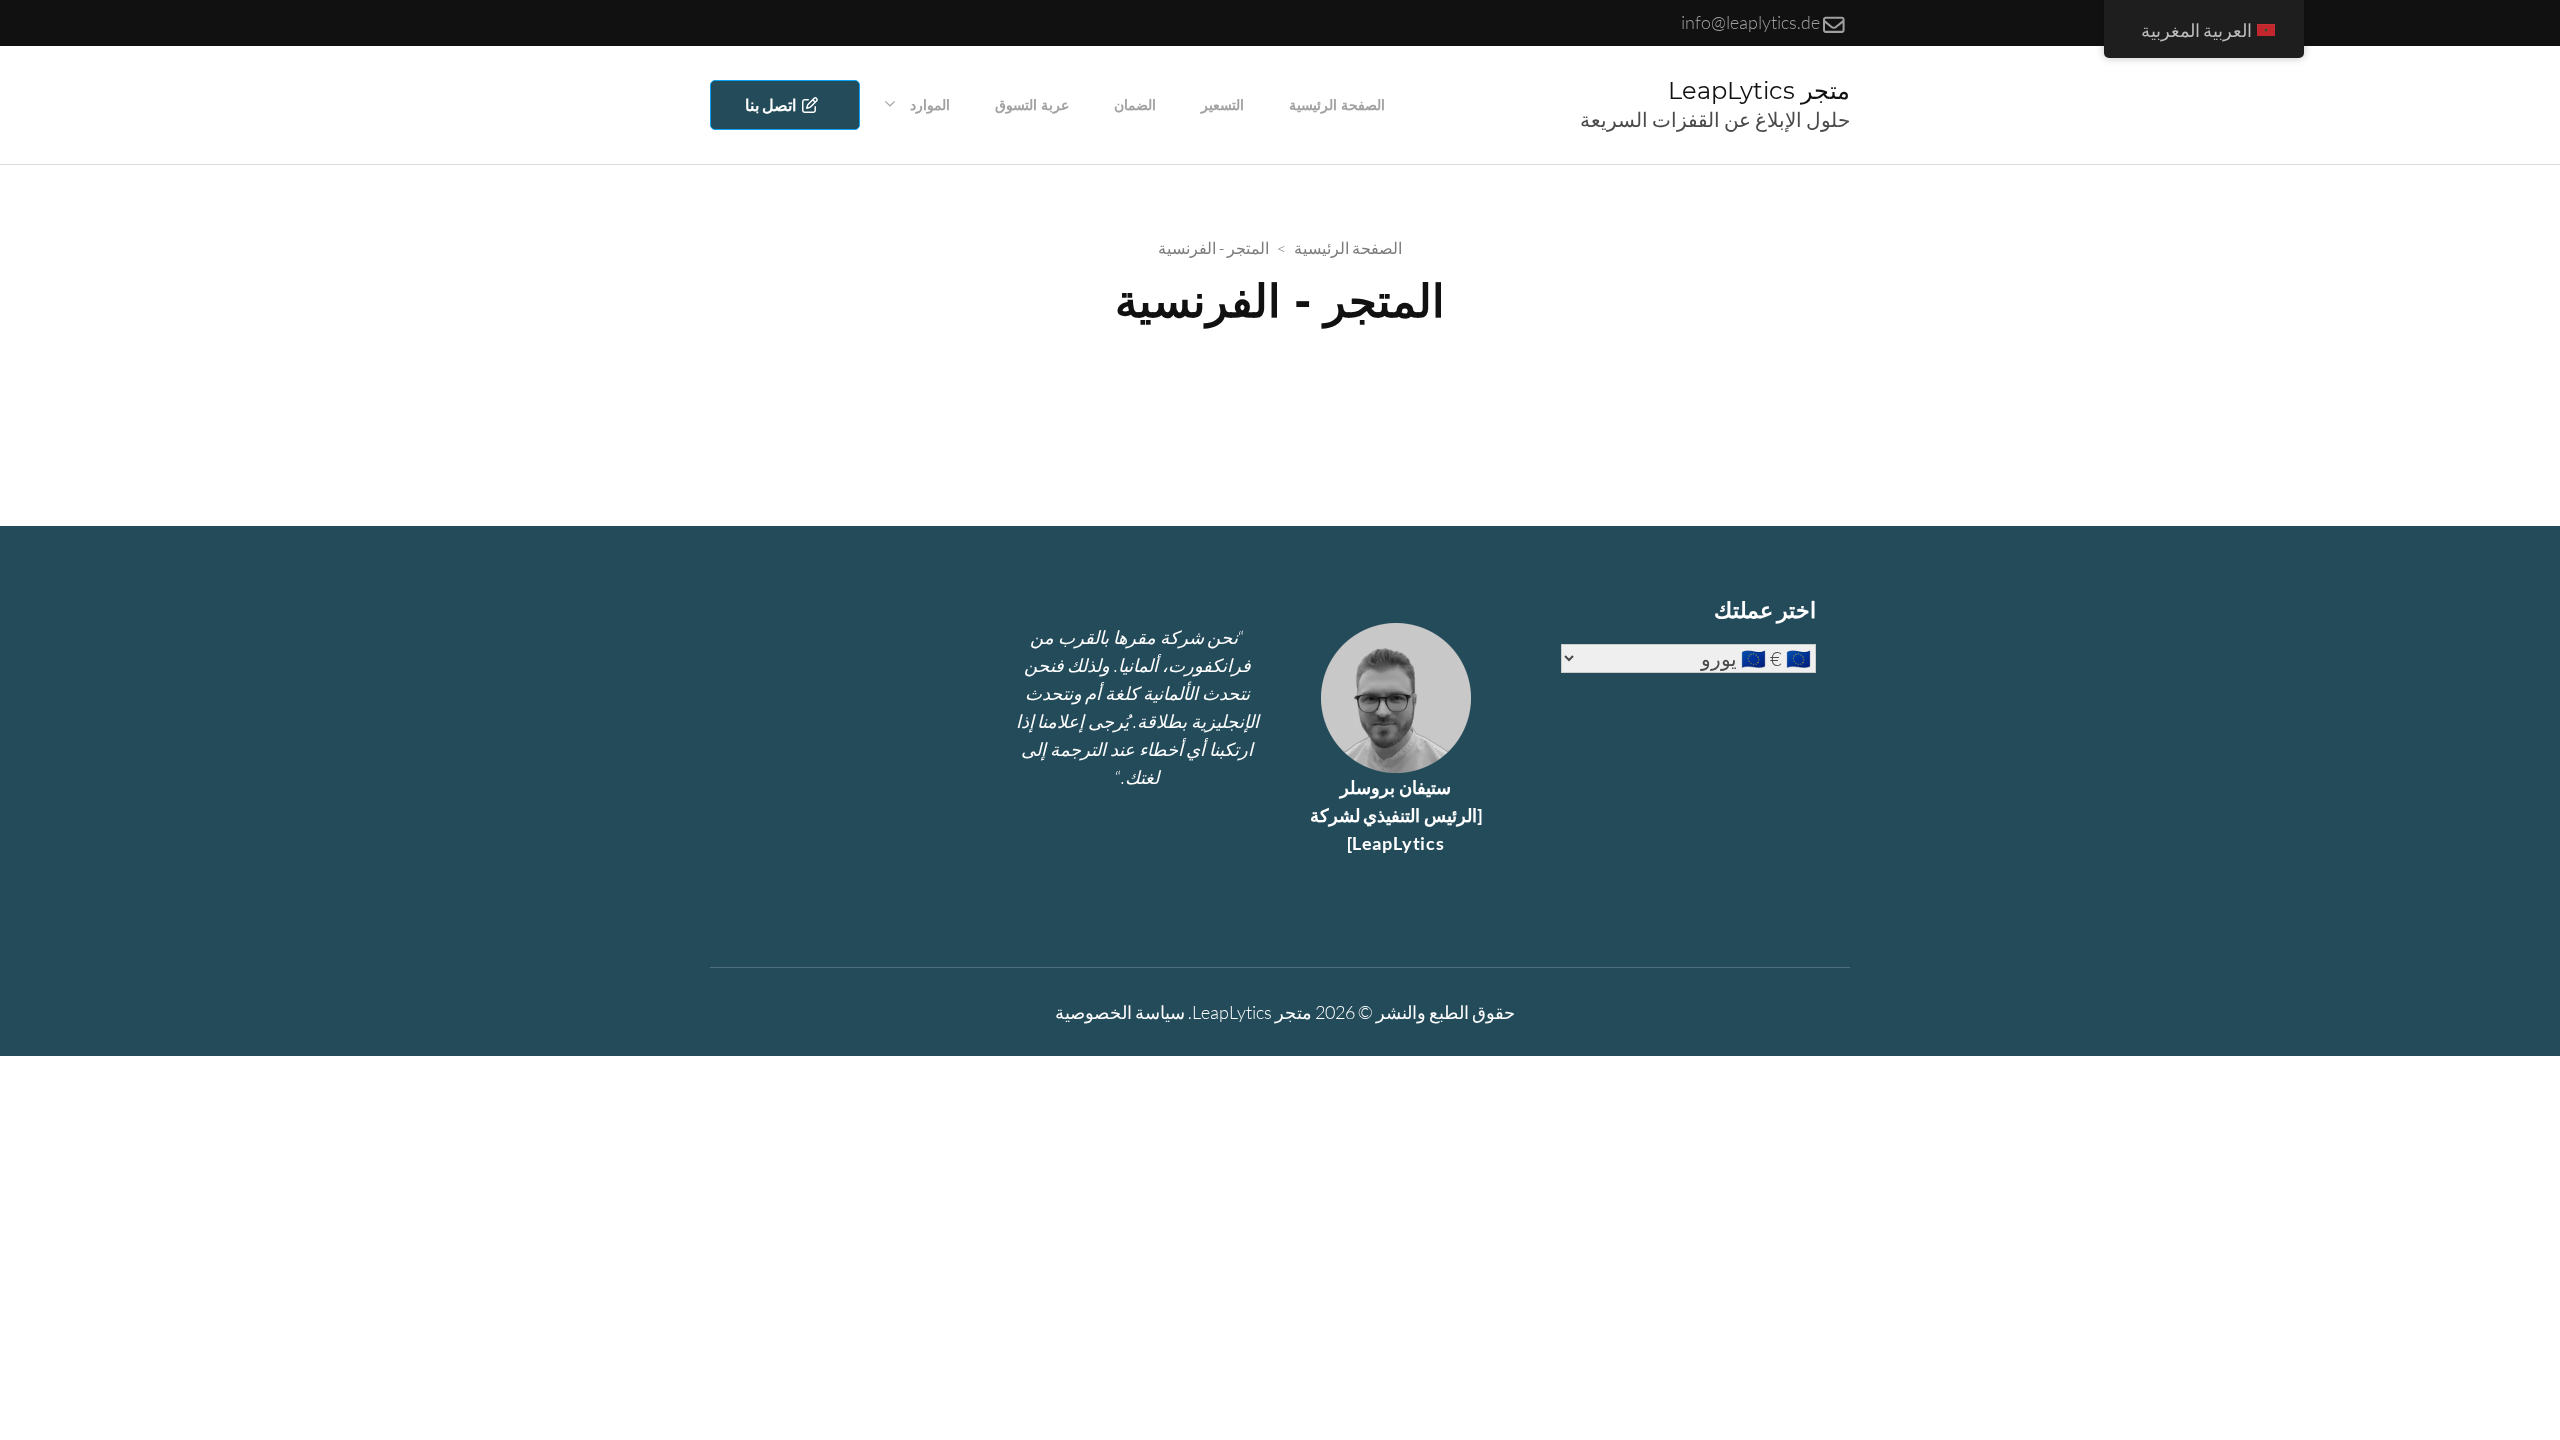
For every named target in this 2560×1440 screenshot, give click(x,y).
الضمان (1135, 105)
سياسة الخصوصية (1120, 1012)
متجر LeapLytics (1759, 90)
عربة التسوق (1032, 105)
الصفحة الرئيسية (1337, 105)
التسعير (1222, 105)
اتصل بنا (773, 104)
